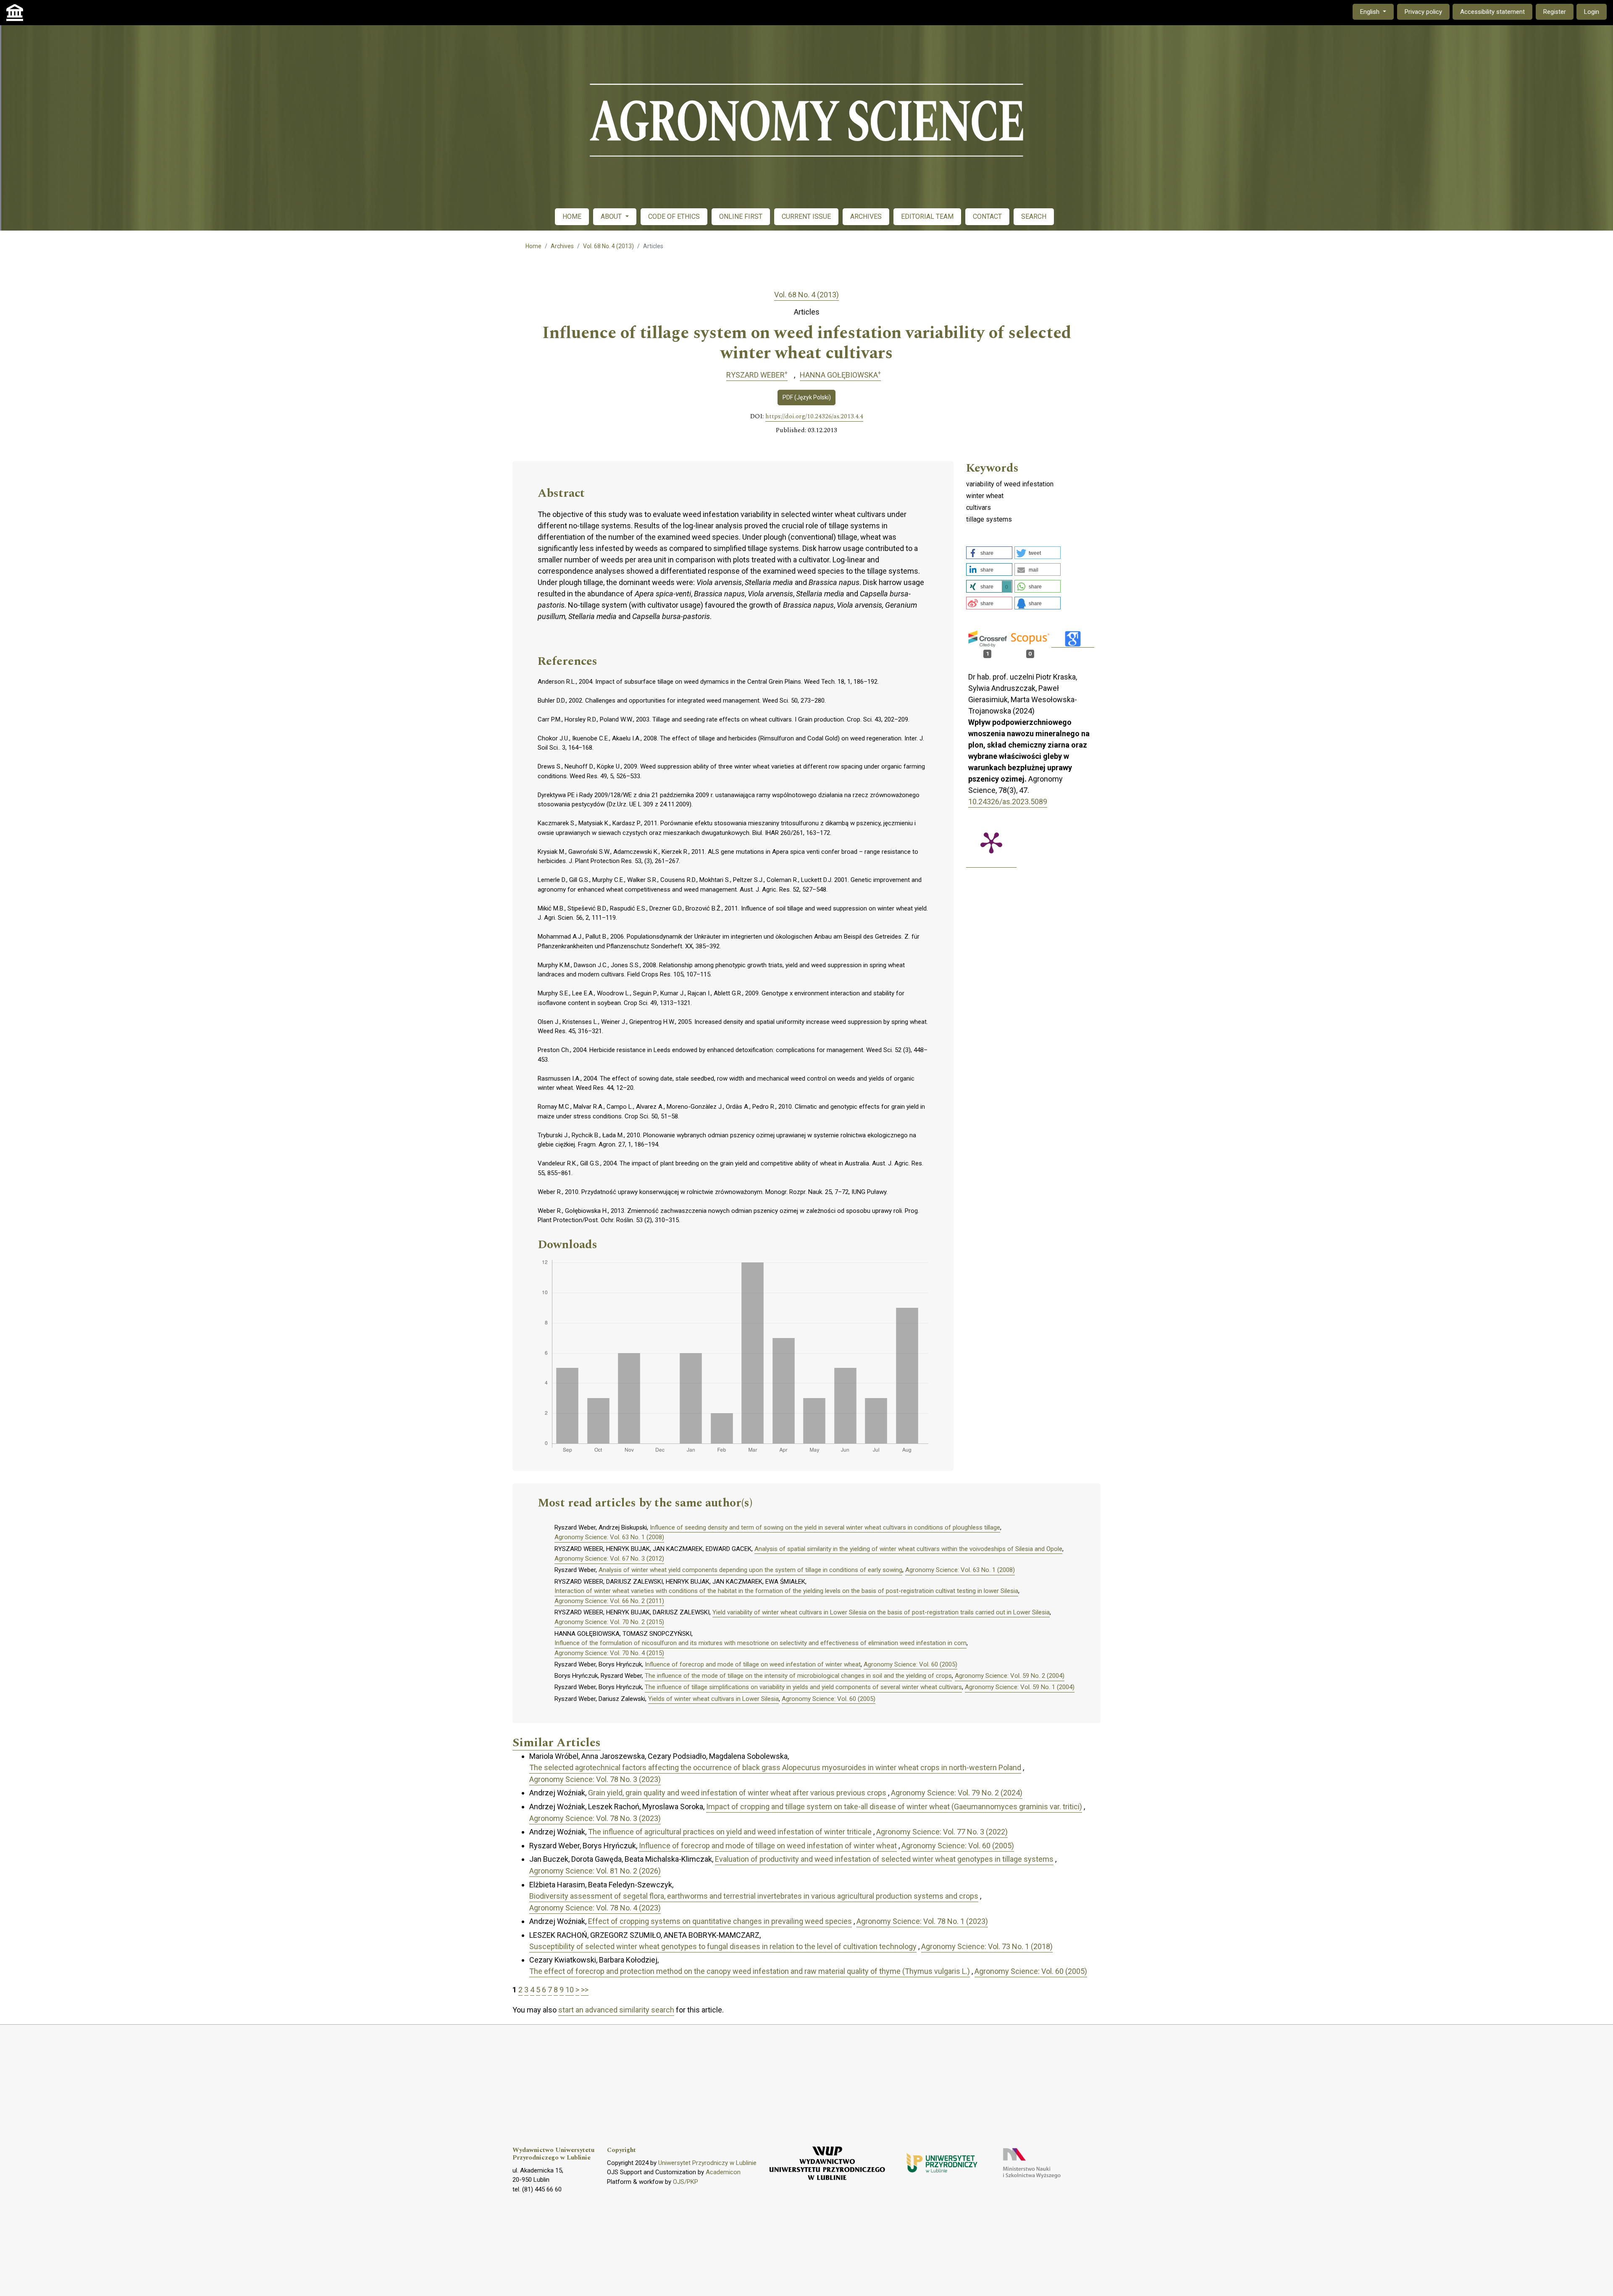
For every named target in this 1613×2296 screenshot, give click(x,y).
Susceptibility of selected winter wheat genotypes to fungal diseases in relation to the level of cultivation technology (723, 1946)
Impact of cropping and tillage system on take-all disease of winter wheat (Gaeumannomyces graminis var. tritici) (894, 1807)
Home (533, 246)
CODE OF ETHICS (674, 216)
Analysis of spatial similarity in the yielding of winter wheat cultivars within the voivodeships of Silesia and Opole (908, 1549)
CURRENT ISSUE (806, 216)
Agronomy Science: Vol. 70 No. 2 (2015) (609, 1622)
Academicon (723, 2172)
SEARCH (1034, 216)
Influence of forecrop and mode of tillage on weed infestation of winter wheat (753, 1664)
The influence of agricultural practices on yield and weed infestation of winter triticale (730, 1832)
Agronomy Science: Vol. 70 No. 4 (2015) (609, 1653)
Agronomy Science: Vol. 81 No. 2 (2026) (595, 1871)
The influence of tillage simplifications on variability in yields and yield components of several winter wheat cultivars (803, 1687)
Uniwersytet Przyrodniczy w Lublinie (707, 2163)
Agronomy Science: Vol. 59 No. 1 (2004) (1020, 1687)
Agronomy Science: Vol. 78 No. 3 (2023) (595, 1779)
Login (1592, 12)
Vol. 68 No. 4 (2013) (608, 246)
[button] (989, 553)
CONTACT (987, 216)
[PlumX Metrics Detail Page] (991, 842)
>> (585, 1990)
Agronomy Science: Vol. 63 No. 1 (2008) (609, 1537)
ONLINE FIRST (741, 216)
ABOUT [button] (612, 216)
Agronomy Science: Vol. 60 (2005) (910, 1664)
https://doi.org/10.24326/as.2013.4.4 (814, 417)
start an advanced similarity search (616, 2010)
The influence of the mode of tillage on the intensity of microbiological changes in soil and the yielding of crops (798, 1676)
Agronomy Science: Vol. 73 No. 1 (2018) (987, 1946)
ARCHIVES (866, 216)
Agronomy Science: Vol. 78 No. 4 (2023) (595, 1908)
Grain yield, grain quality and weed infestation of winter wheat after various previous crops (737, 1793)
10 (570, 1990)
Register (1555, 12)
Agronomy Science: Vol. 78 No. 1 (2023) (922, 1921)
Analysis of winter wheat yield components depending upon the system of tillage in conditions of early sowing (750, 1570)
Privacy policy (1423, 12)
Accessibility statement (1492, 12)
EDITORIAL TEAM (927, 216)
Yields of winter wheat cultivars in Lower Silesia (713, 1699)
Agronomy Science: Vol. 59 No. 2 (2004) (1010, 1676)
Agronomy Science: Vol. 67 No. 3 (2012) (609, 1559)
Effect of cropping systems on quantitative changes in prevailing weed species (720, 1921)
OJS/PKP (686, 2182)
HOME (572, 216)
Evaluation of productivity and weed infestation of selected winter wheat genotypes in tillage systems (884, 1859)
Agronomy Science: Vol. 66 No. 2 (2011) (609, 1601)
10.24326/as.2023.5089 (1008, 802)
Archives (562, 246)
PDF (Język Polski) (807, 397)
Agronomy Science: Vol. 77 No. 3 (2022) (942, 1832)
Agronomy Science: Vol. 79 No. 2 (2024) (957, 1793)
